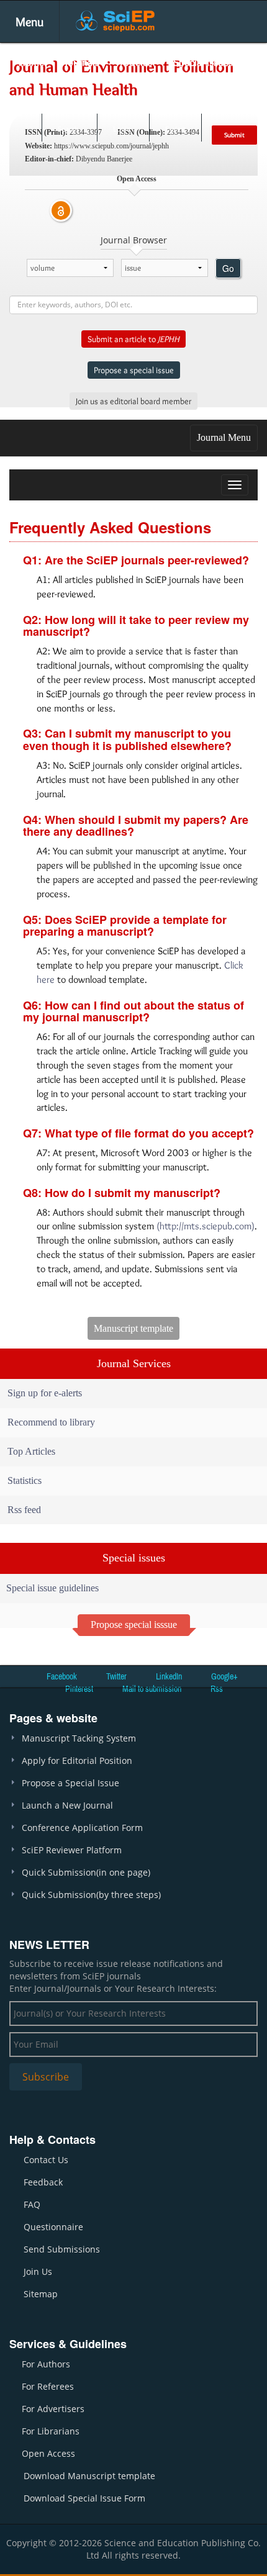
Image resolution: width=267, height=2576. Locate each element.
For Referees (48, 2386)
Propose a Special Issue (70, 1783)
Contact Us (46, 2160)
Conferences (93, 98)
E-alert (175, 129)
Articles (136, 62)
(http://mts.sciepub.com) (206, 1226)
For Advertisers (53, 2409)
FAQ (32, 2204)
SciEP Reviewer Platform (72, 1850)
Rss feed (24, 1510)
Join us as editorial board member (133, 401)
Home (31, 62)
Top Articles (31, 1451)
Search (68, 129)
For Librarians (51, 2431)
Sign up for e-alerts (45, 1393)
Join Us (38, 2271)
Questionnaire (53, 2227)
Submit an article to (133, 339)
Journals (82, 62)
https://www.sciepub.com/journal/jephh (111, 146)
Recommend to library (51, 1422)
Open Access (48, 2453)
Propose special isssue (134, 1625)
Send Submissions (62, 2249)
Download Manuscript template (89, 2476)
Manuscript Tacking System (79, 1738)
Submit (234, 135)
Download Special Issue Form (84, 2498)
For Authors (46, 2364)
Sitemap (41, 2294)
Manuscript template (133, 1328)
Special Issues (203, 62)
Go (228, 268)
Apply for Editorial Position (77, 1760)
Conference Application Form (82, 1828)
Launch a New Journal (67, 1805)
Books (32, 98)
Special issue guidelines (52, 1588)
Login (122, 129)
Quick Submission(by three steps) (91, 1895)
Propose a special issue (134, 370)
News (152, 98)
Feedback (43, 2182)
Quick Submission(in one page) (86, 1872)
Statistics (25, 1480)
